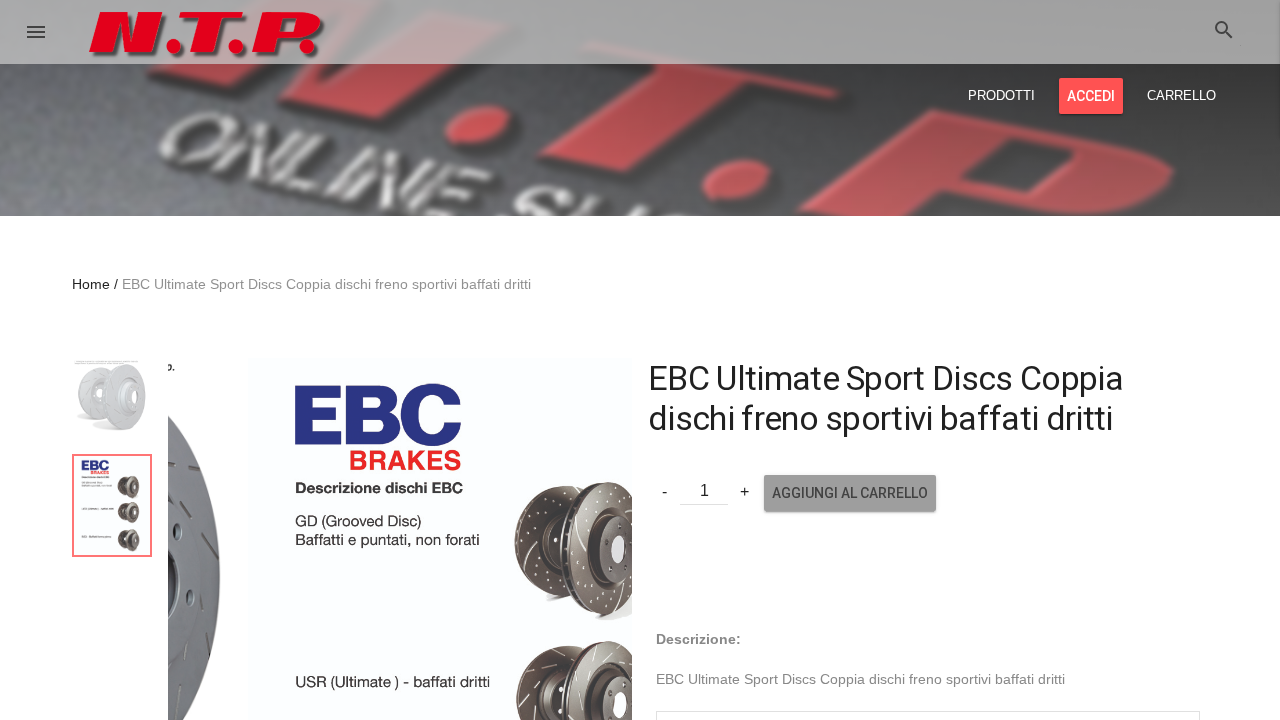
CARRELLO (1181, 95)
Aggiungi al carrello (850, 493)
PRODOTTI (1001, 95)
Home (91, 284)
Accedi (1091, 96)
